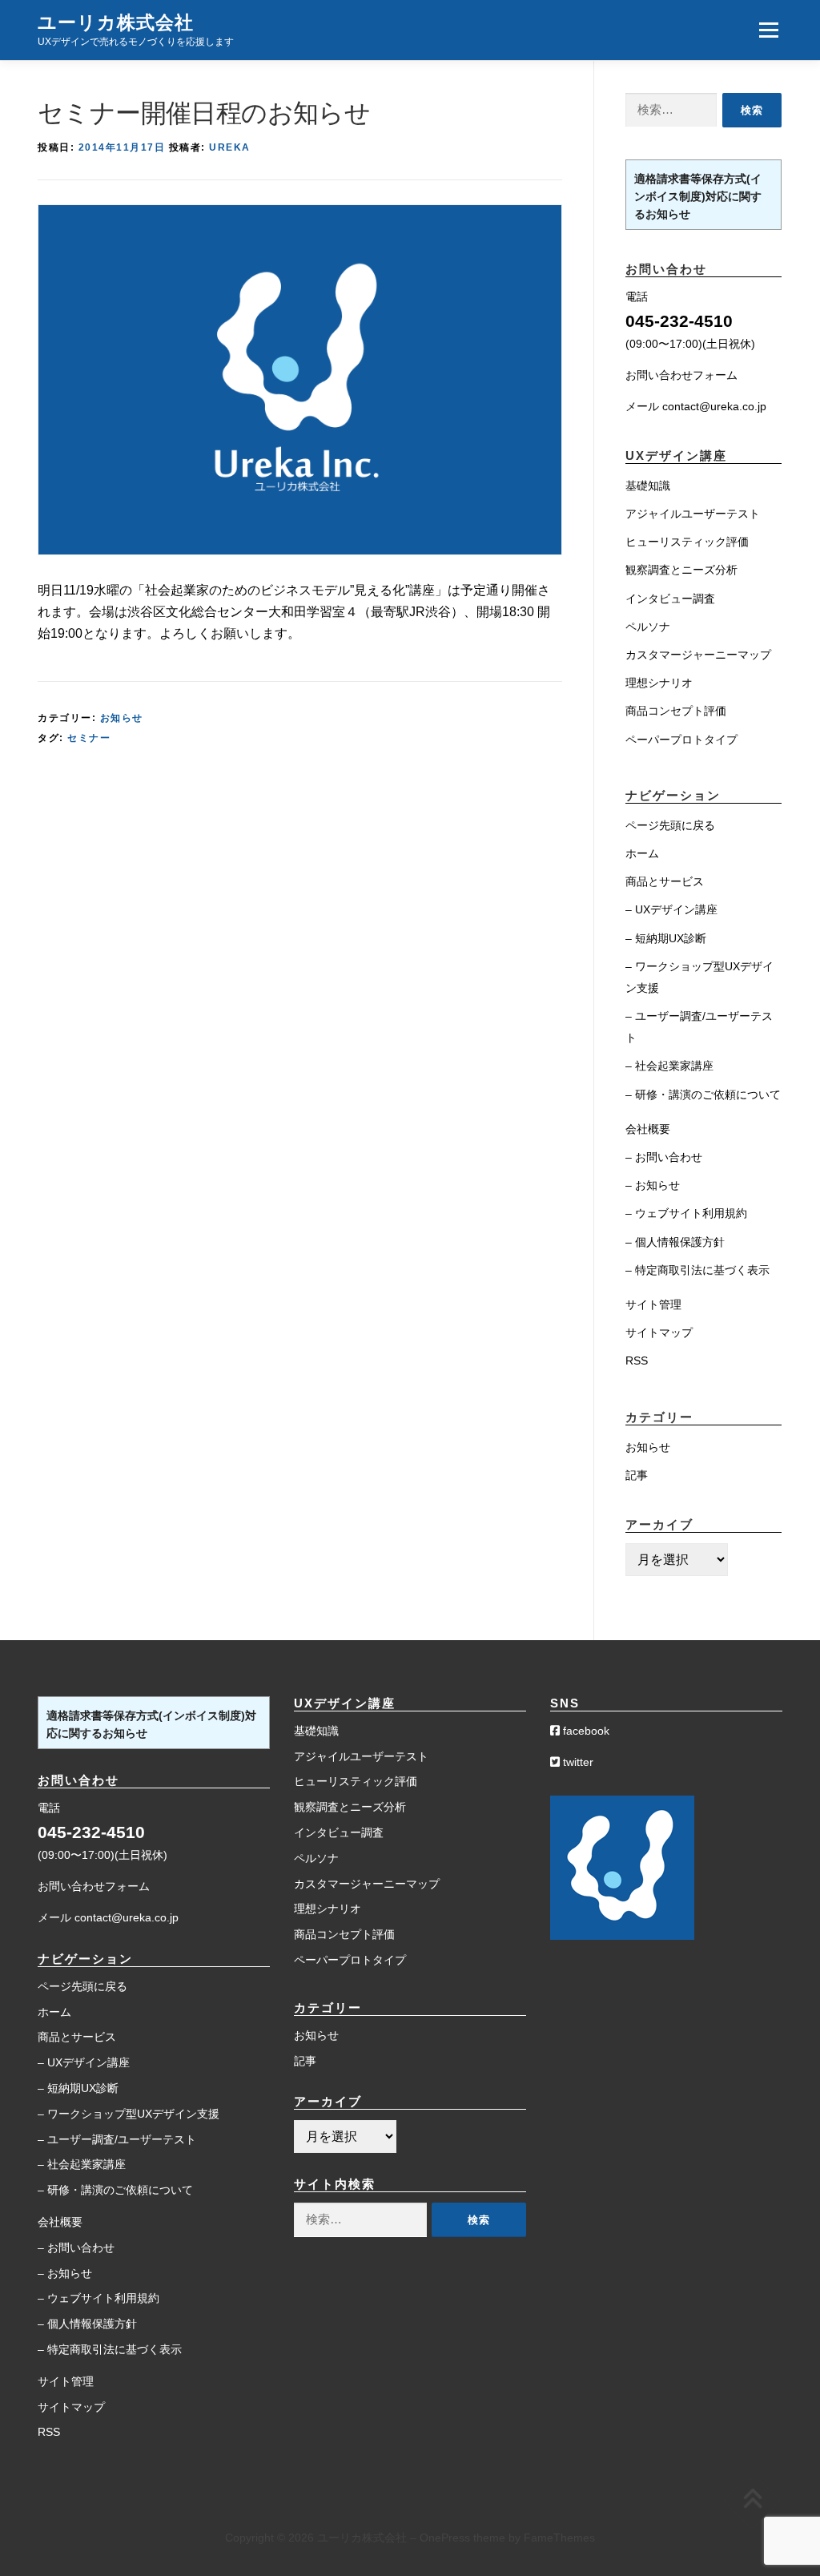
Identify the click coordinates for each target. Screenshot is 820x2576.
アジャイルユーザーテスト (693, 514)
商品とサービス (665, 881)
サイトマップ (659, 1332)
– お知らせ (653, 1185)
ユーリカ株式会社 (116, 22)
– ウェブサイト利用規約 (686, 1213)
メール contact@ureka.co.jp (696, 406)
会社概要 (648, 1129)
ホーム (642, 853)
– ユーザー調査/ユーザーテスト (117, 2139)
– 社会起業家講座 (669, 1066)
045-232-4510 (679, 321)
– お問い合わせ (664, 1157)
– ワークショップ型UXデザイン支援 (129, 2114)
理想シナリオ (659, 683)
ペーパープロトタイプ (681, 740)
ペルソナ (648, 627)
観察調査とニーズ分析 (681, 570)
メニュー (768, 30)
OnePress (445, 2538)
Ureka (230, 147)
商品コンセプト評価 (676, 711)
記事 (637, 1475)
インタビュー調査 (670, 599)
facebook (585, 1731)
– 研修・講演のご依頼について (703, 1094)
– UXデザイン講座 (671, 909)
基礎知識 (648, 486)
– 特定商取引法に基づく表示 (697, 1270)
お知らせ (122, 718)
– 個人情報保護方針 (675, 1242)
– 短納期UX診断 (666, 938)
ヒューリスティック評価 (687, 542)
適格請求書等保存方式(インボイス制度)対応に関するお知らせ (698, 196)
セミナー (89, 738)
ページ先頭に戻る (670, 825)
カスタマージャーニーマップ (698, 655)
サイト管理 (653, 1304)
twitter (577, 1762)
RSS (637, 1361)
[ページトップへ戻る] (752, 2501)
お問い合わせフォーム (681, 375)
